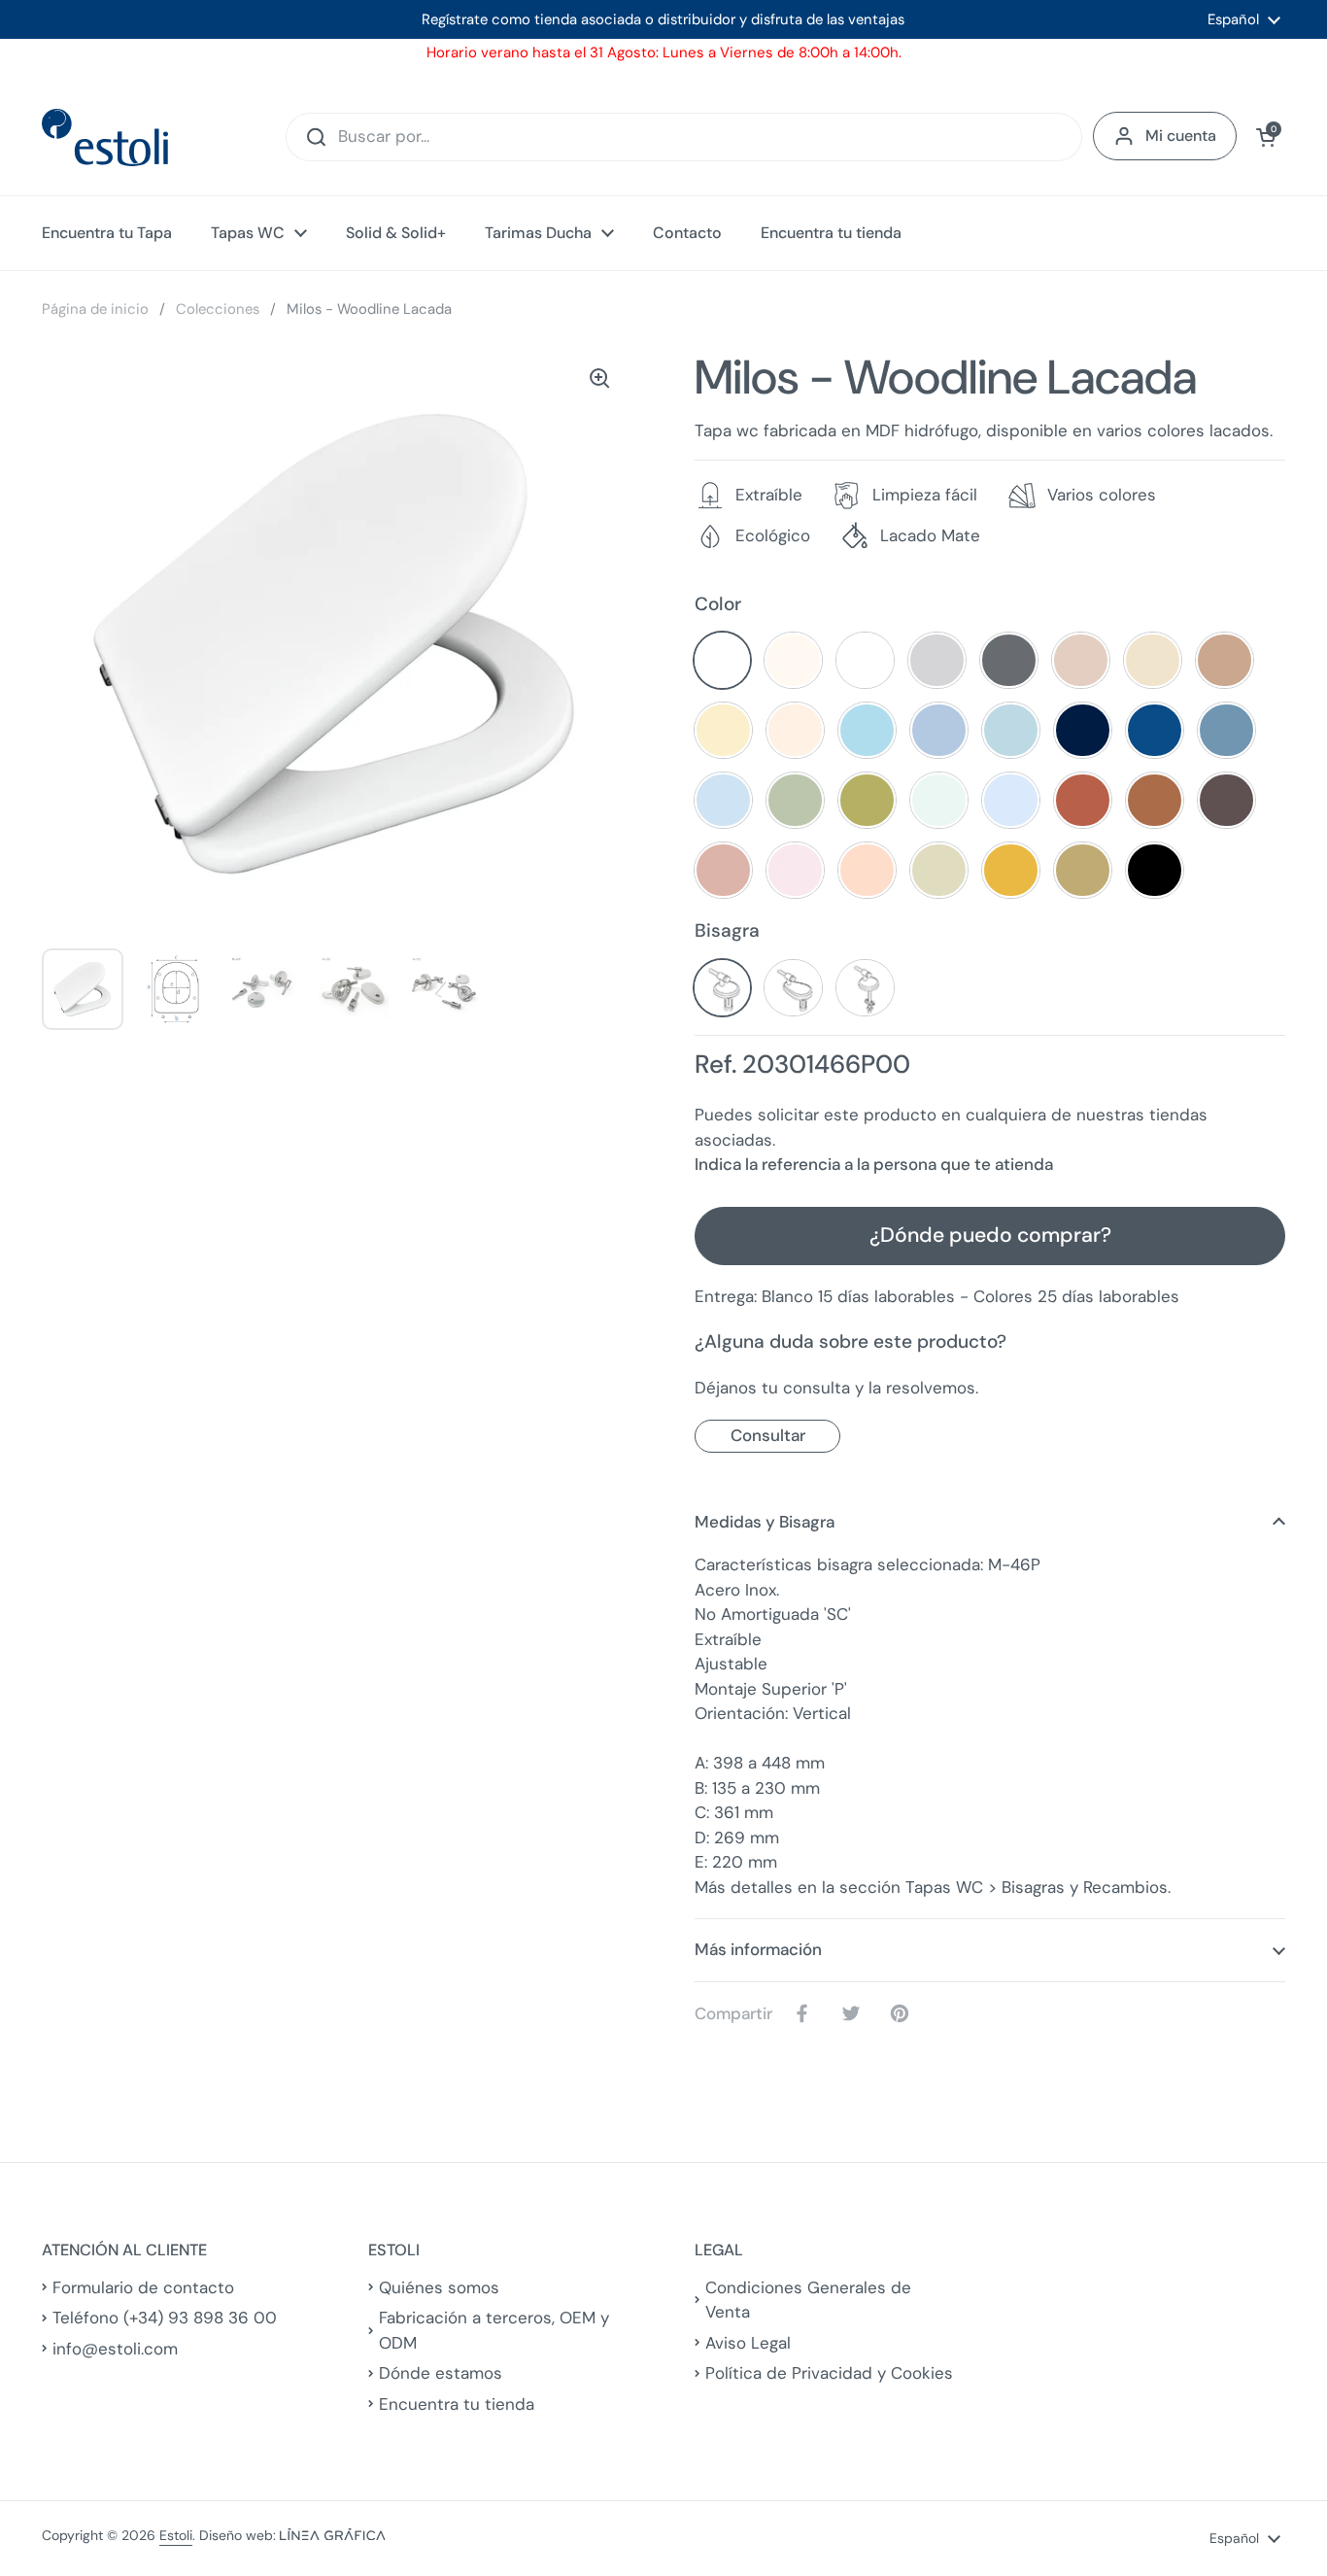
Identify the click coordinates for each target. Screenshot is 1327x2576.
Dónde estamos (441, 2373)
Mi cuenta (1181, 136)
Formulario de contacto (143, 2287)
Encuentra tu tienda (457, 2404)
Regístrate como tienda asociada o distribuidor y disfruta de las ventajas (663, 19)
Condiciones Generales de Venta (808, 2300)
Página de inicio (95, 309)
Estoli (176, 2535)
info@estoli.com (115, 2349)
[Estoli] (105, 137)
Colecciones (218, 309)
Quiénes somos (439, 2287)
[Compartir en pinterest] (903, 2013)
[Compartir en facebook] (806, 2013)
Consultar (768, 1435)
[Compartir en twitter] (855, 2013)
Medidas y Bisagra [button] (765, 1522)
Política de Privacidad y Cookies (829, 2373)
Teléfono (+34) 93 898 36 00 (165, 2318)
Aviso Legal (748, 2343)
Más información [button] (758, 1949)
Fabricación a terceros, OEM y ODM (494, 2330)
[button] (1266, 137)
